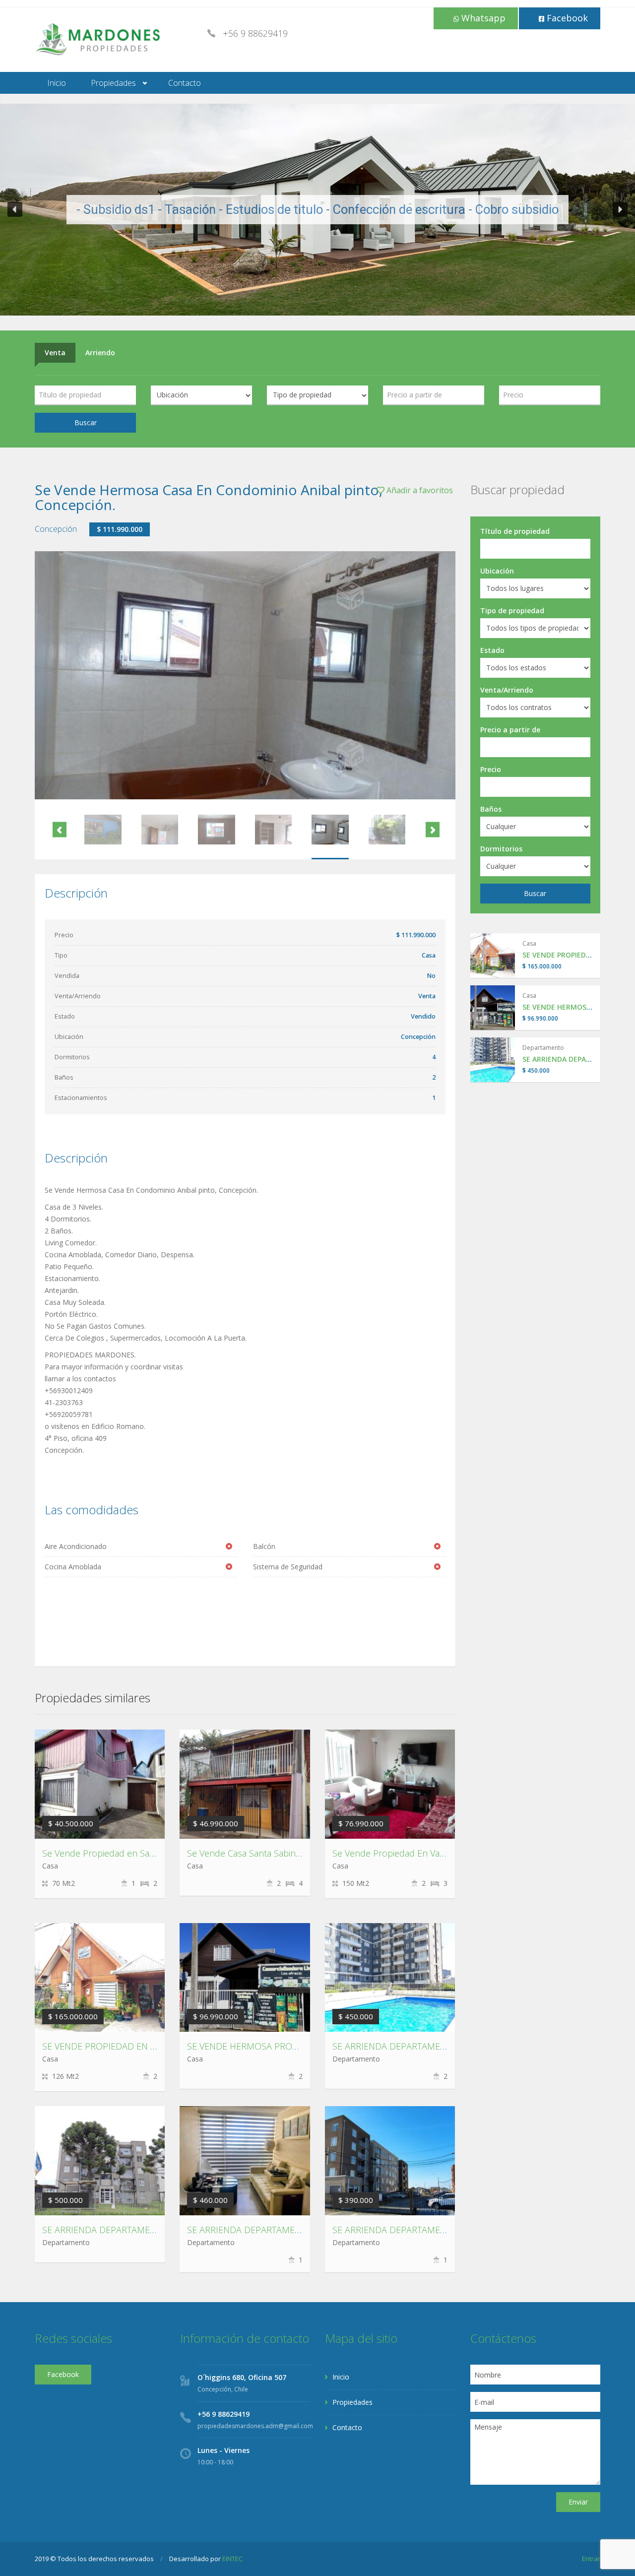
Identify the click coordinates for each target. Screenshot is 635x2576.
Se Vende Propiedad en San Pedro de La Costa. (138, 1853)
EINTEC (232, 2559)
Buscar (86, 422)
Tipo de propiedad (512, 611)
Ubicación (497, 571)
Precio (491, 769)
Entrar (591, 2559)
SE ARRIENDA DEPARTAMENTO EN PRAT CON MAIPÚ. (295, 2230)
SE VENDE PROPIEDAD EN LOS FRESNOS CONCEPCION (154, 2046)
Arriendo (100, 353)
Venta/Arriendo (507, 690)
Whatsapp (482, 18)
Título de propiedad (515, 531)
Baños (491, 809)
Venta (55, 353)
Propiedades (113, 83)
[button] (15, 209)
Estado (492, 650)
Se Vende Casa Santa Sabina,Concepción (269, 1853)
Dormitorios (501, 849)
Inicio (57, 83)
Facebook (566, 18)
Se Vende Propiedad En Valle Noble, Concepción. (432, 1853)
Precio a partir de (510, 730)
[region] (317, 210)
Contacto (185, 83)
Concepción (56, 529)
